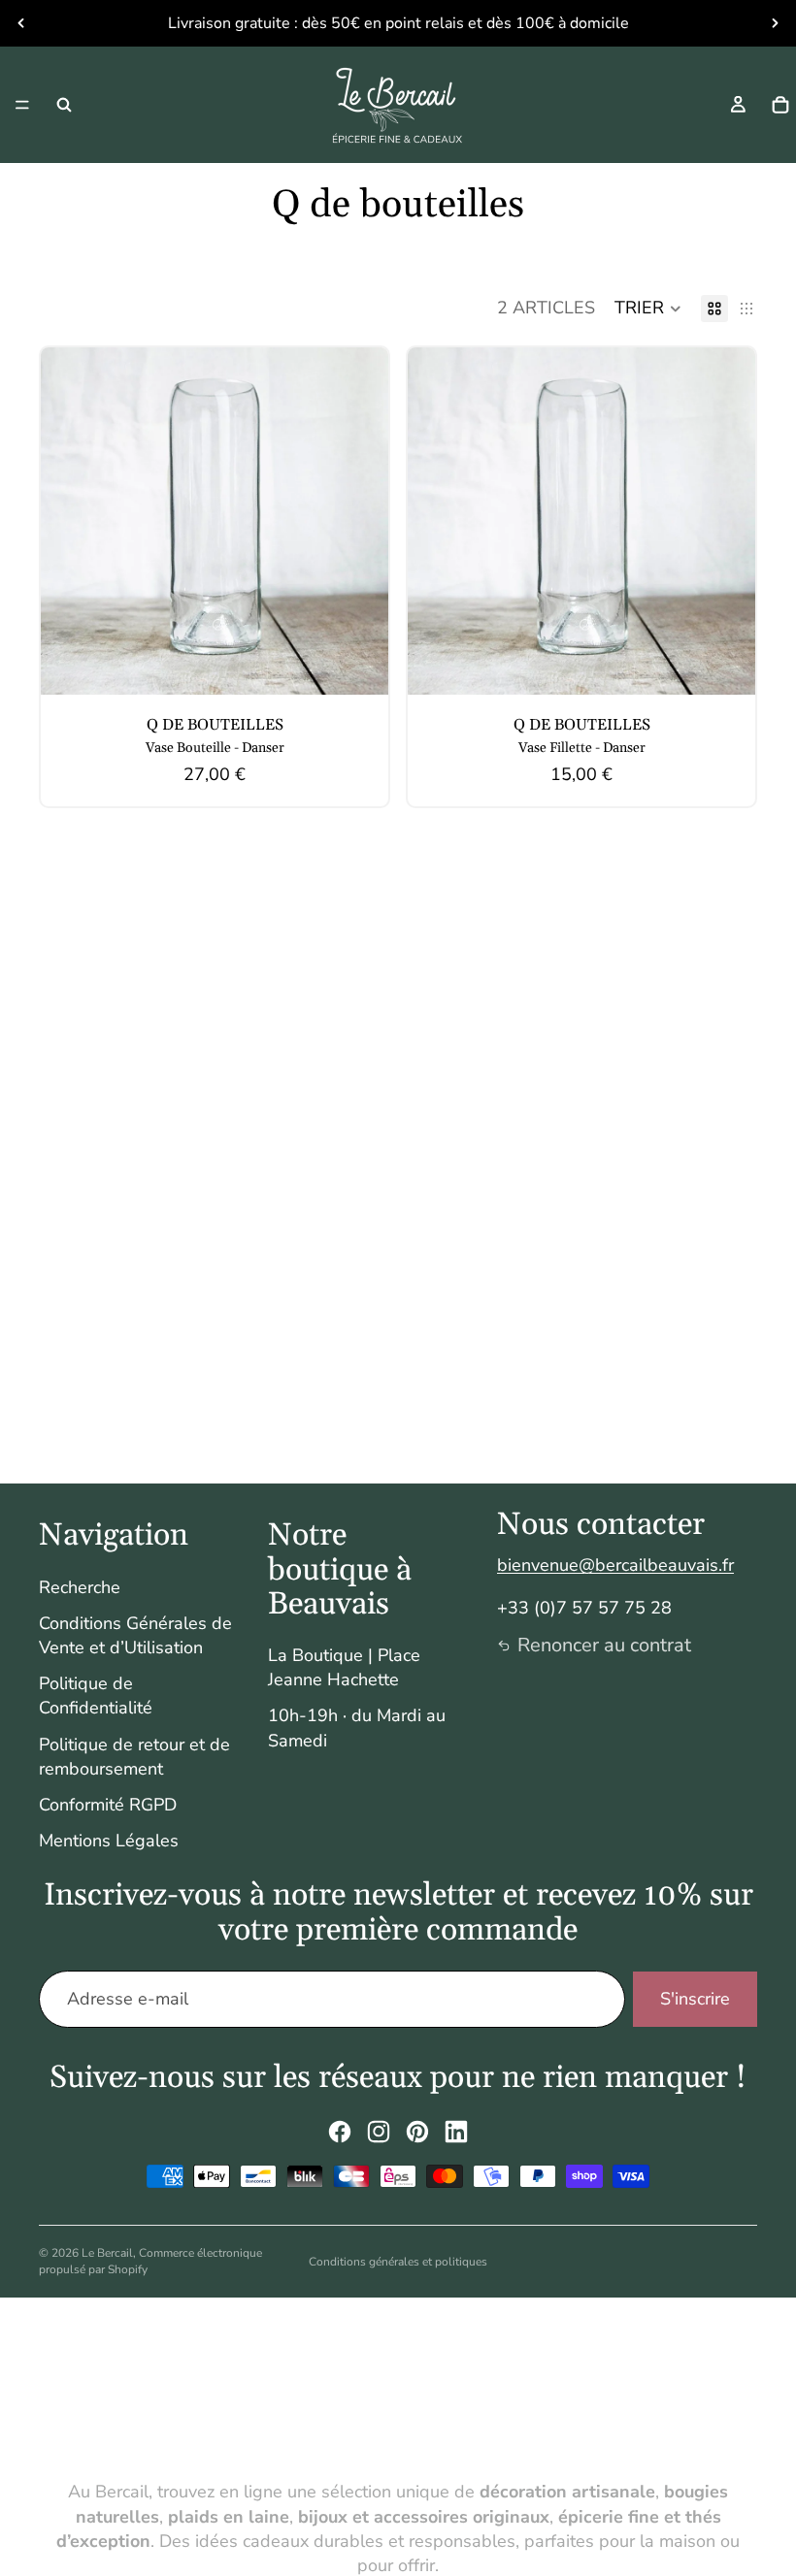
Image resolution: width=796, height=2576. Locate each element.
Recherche (80, 1587)
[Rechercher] (64, 105)
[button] (648, 309)
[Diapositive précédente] (21, 23)
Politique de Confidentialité (96, 1696)
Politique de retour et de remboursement (134, 1757)
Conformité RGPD (108, 1805)
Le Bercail (107, 2253)
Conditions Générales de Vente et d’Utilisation (135, 1635)
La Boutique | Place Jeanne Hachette (344, 1667)
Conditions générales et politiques (398, 2262)
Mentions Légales (109, 1841)
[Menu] (22, 105)
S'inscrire (695, 1999)
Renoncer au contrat (604, 1645)
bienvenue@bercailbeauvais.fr (615, 1565)
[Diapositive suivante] (775, 23)
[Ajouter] (358, 665)
